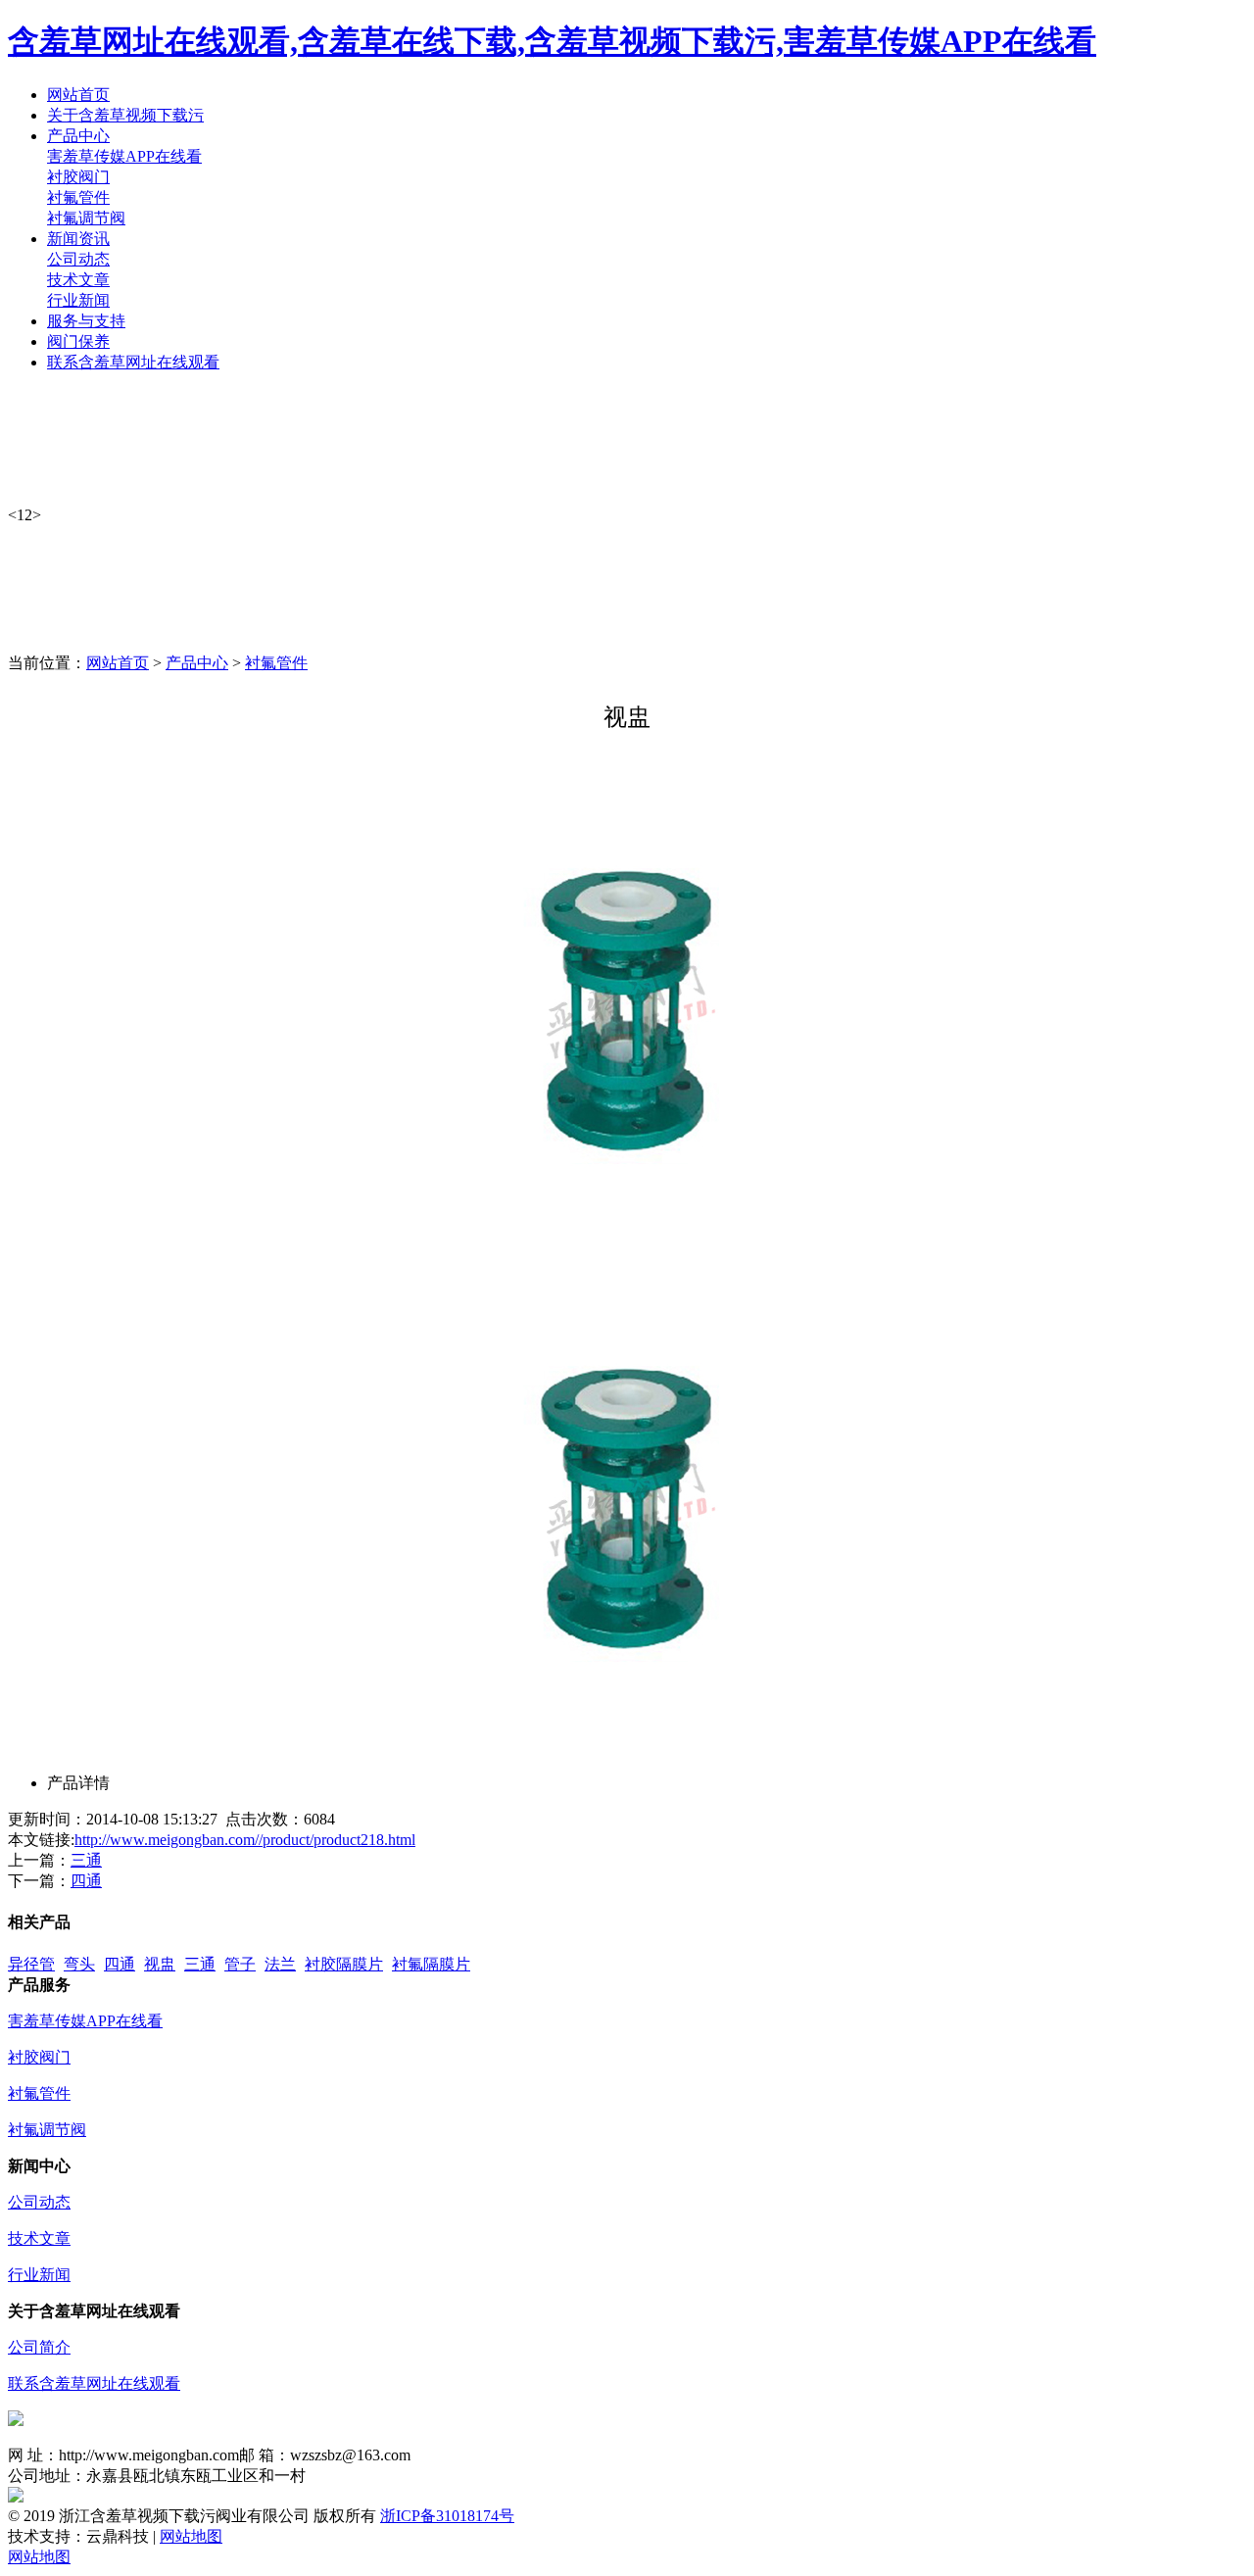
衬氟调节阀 (86, 218)
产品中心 (197, 663)
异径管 (31, 1964)
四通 (86, 1881)
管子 (240, 1964)
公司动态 (78, 259)
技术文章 (78, 280)
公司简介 (39, 2347)
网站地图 (191, 2536)
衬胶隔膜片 (344, 1964)
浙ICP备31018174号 (447, 2516)
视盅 (160, 1964)
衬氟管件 (78, 197)
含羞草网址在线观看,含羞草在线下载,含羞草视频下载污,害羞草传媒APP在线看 (552, 41)
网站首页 (118, 663)
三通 (86, 1860)
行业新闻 (78, 300)
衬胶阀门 (78, 177)
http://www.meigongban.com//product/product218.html (245, 1840)
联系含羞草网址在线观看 (94, 2383)
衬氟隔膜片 (431, 1964)
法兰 (280, 1964)
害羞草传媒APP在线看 (124, 156)
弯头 (79, 1964)
